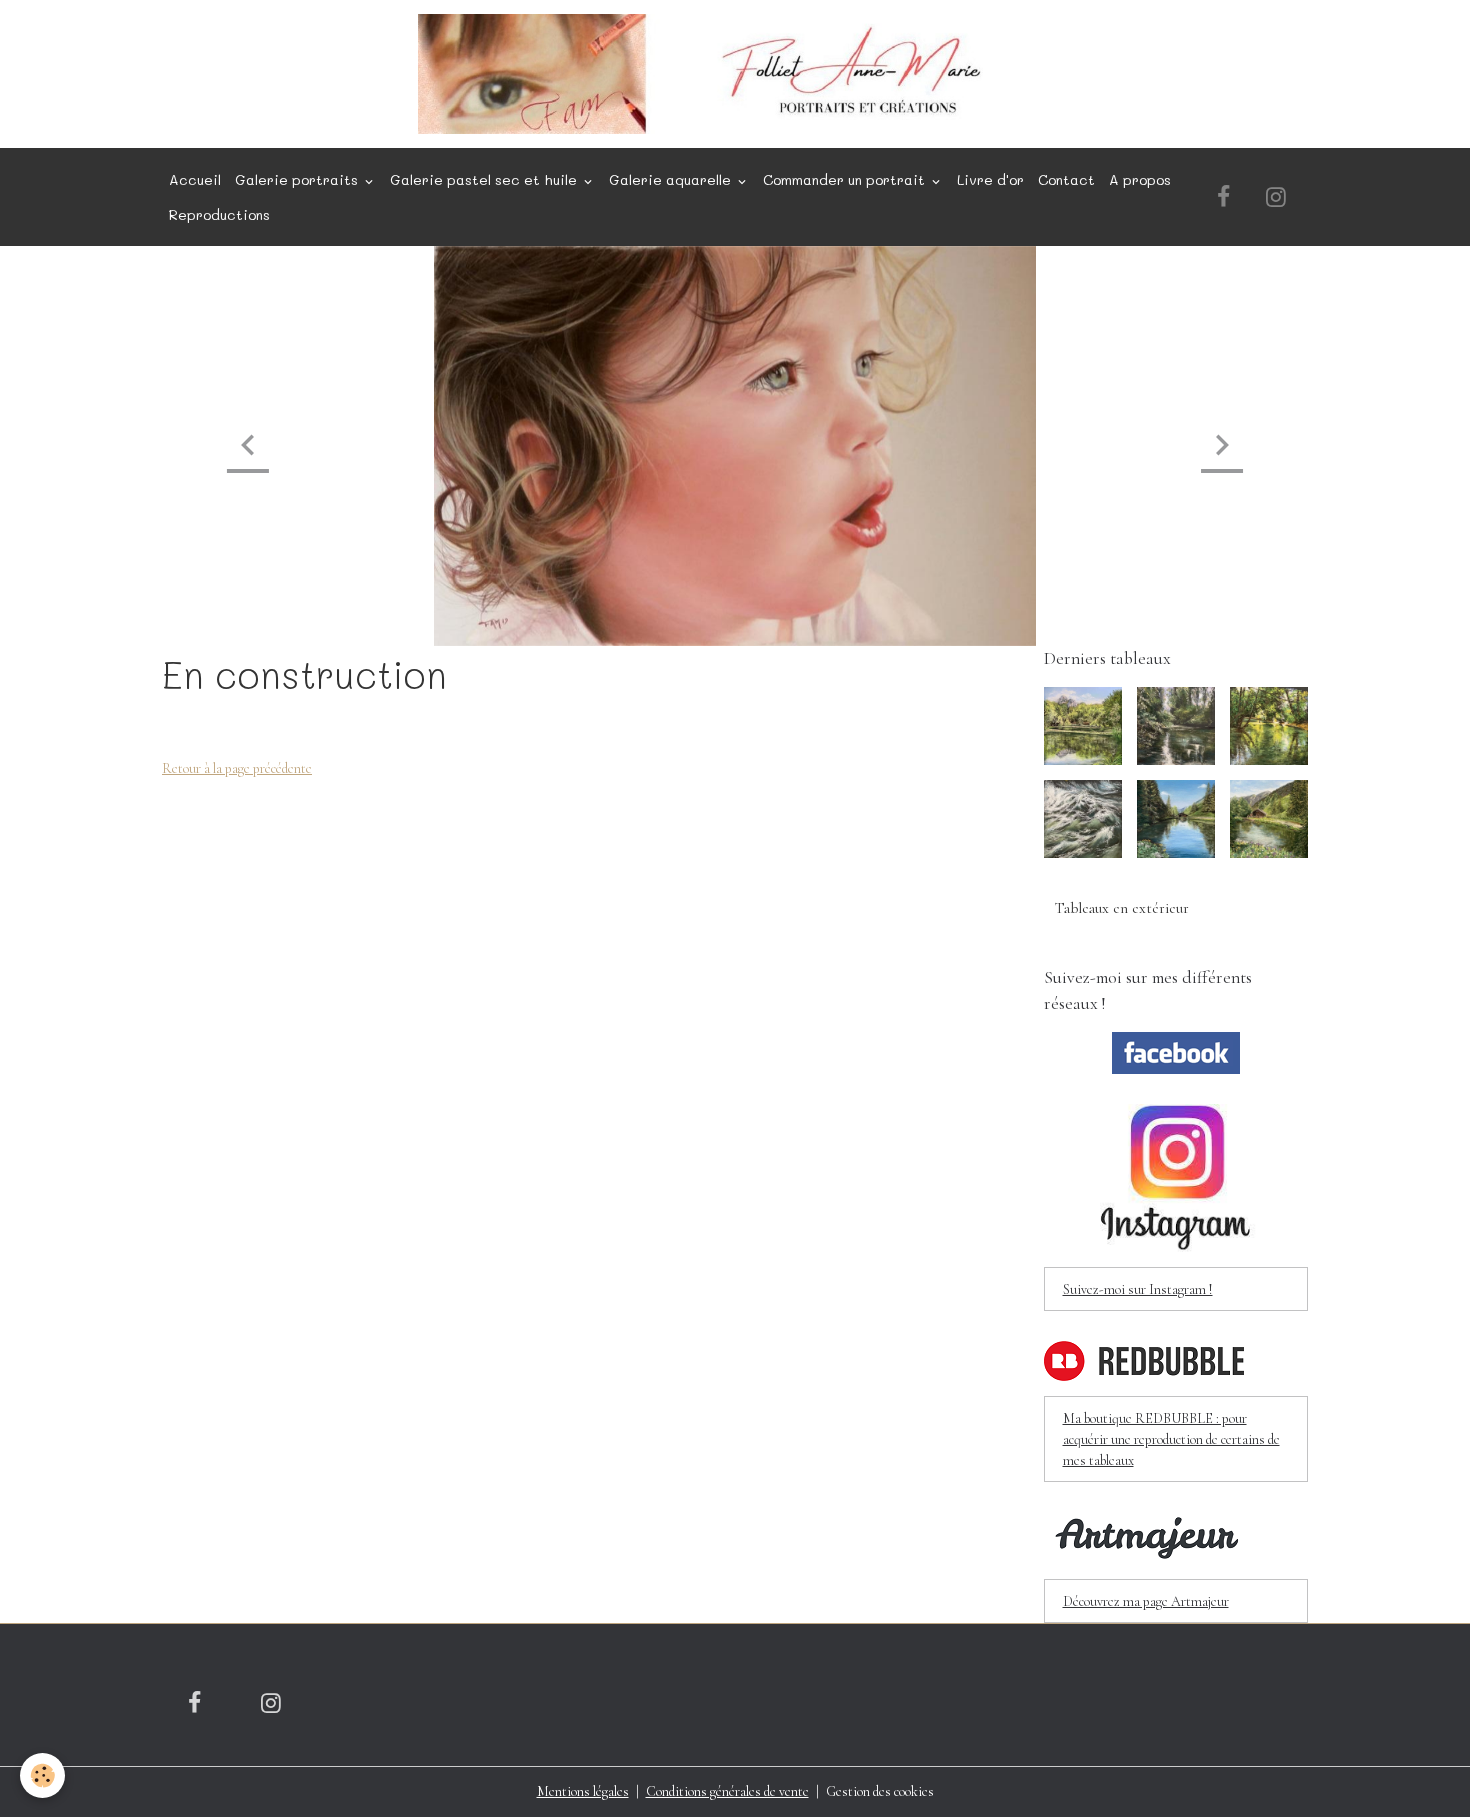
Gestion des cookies (880, 1791)
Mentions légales (583, 1791)
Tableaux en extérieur (1122, 908)
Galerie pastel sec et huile (485, 179)
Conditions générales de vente (727, 1791)
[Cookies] (42, 1775)
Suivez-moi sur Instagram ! (1138, 1289)
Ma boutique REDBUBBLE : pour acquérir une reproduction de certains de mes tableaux (1171, 1439)
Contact (1066, 179)
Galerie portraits (298, 179)
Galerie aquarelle (672, 179)
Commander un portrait (846, 179)
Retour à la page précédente (237, 768)
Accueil (195, 179)
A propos (1140, 179)
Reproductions (219, 214)
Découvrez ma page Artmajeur (1146, 1601)
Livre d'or (990, 179)
